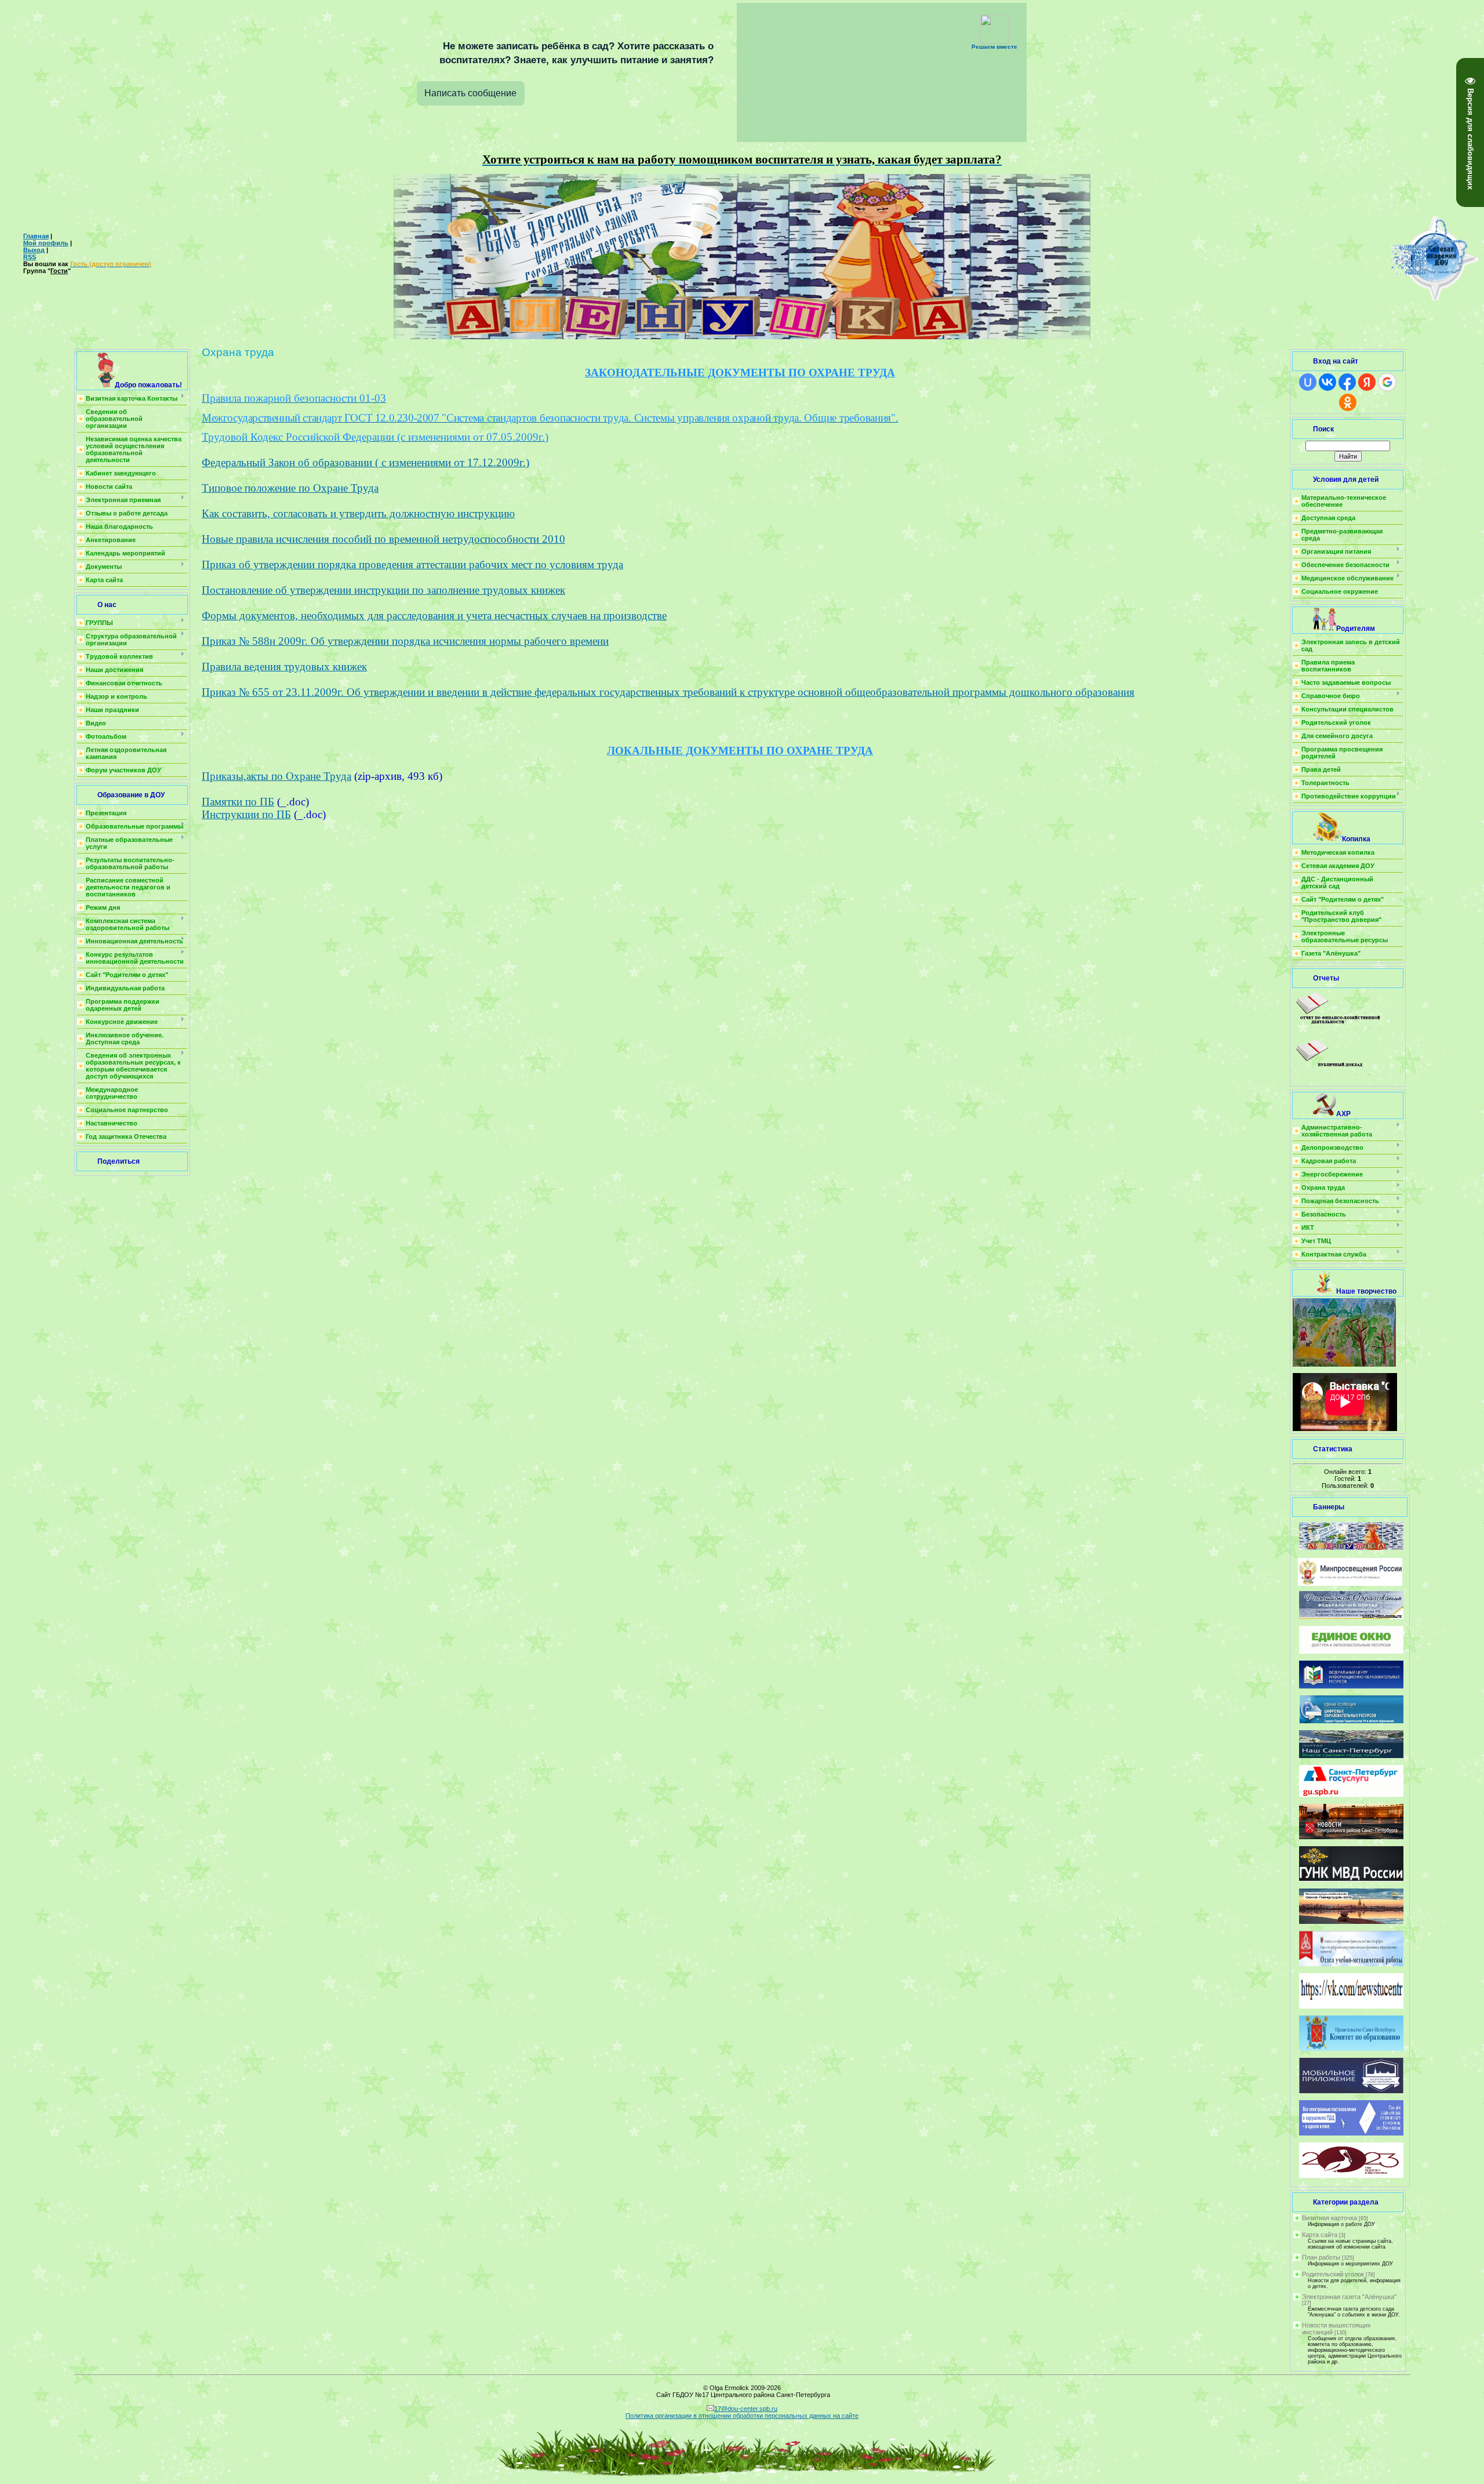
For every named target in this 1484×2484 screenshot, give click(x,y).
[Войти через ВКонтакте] (1327, 382)
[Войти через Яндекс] (1367, 382)
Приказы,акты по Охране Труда (277, 776)
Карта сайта (1320, 2235)
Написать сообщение (470, 93)
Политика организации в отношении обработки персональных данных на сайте (742, 2416)
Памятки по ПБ (238, 802)
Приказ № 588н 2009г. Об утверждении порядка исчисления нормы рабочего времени (405, 641)
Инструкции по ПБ (246, 814)
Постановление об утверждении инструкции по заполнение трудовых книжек (383, 590)
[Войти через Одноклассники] (1348, 402)
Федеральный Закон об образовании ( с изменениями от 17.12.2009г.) (365, 462)
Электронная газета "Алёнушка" (1349, 2297)
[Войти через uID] (1308, 382)
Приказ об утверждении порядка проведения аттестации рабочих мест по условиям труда (412, 564)
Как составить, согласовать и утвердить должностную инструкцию (358, 513)
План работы (1321, 2257)
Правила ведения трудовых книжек (284, 667)
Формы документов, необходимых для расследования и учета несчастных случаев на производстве (434, 615)
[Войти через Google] (1387, 382)
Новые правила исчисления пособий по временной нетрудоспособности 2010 (383, 539)
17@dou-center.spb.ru (746, 2409)
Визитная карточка (1330, 2218)
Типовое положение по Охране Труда (290, 488)
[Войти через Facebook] (1347, 382)
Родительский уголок (1333, 2274)
